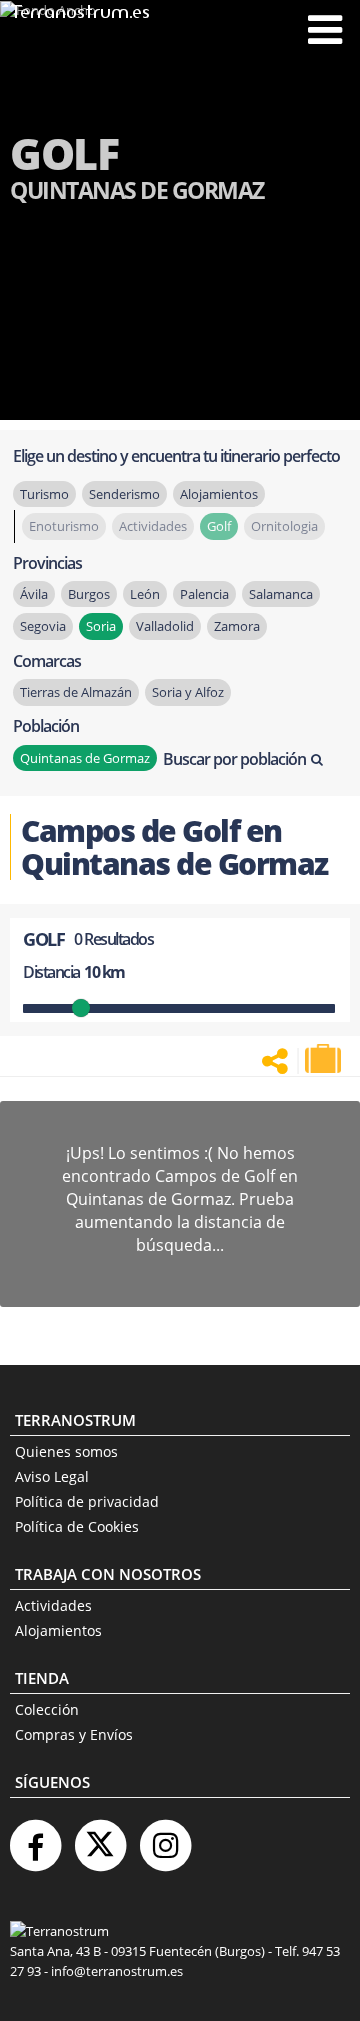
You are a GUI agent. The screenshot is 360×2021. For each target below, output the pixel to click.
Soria (101, 626)
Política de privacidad (87, 1501)
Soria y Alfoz (188, 692)
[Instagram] (165, 1837)
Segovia (43, 626)
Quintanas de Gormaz (85, 758)
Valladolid (165, 626)
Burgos (89, 594)
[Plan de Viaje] (325, 1059)
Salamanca (281, 594)
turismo (44, 494)
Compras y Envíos (74, 1734)
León (145, 594)
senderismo (124, 494)
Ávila (34, 594)
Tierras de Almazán (76, 692)
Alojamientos (58, 1630)
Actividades (53, 1605)
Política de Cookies (77, 1526)
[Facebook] (35, 1837)
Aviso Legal (52, 1476)
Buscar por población (234, 759)
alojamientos (219, 494)
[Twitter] (100, 1837)
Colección (47, 1709)
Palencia (204, 594)
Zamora (237, 626)
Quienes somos (66, 1451)
